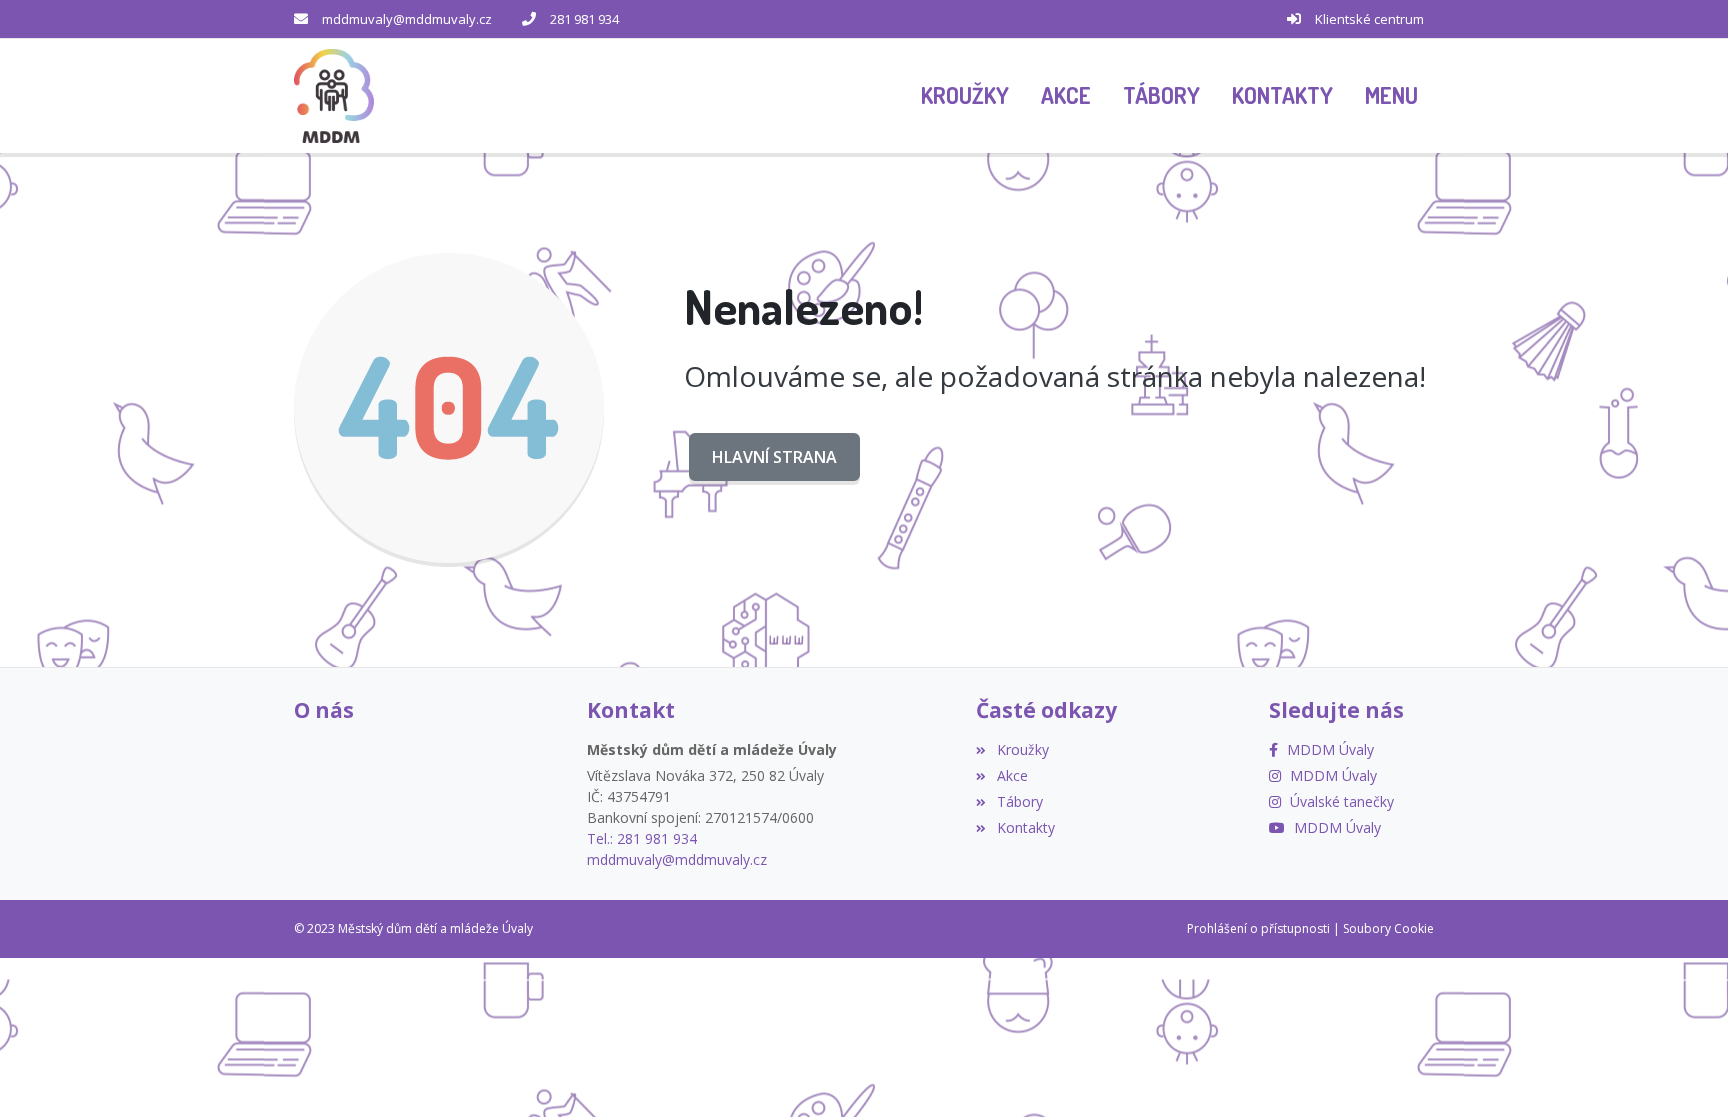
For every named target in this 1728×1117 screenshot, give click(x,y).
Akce (1012, 775)
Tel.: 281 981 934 (642, 838)
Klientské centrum (1369, 19)
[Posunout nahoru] (45, 1072)
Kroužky (1022, 749)
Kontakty (1025, 827)
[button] (1391, 96)
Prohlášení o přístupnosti (1258, 928)
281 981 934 (584, 19)
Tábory (1019, 801)
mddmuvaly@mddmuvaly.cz (407, 19)
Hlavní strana (774, 457)
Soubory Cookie (1388, 928)
